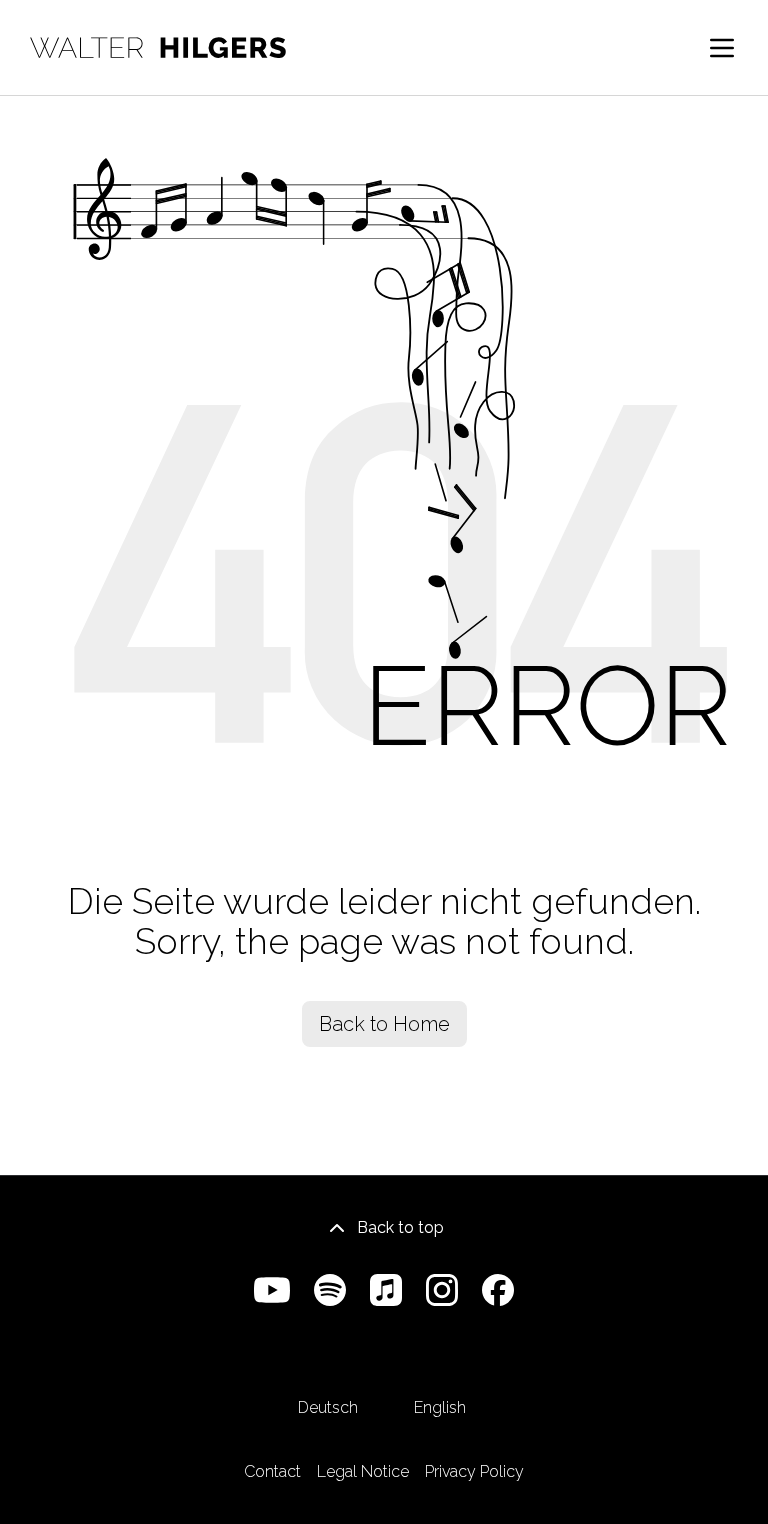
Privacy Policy (474, 1471)
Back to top (400, 1227)
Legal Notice (363, 1471)
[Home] (158, 47)
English (440, 1407)
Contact (272, 1471)
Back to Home (384, 1024)
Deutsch (328, 1407)
